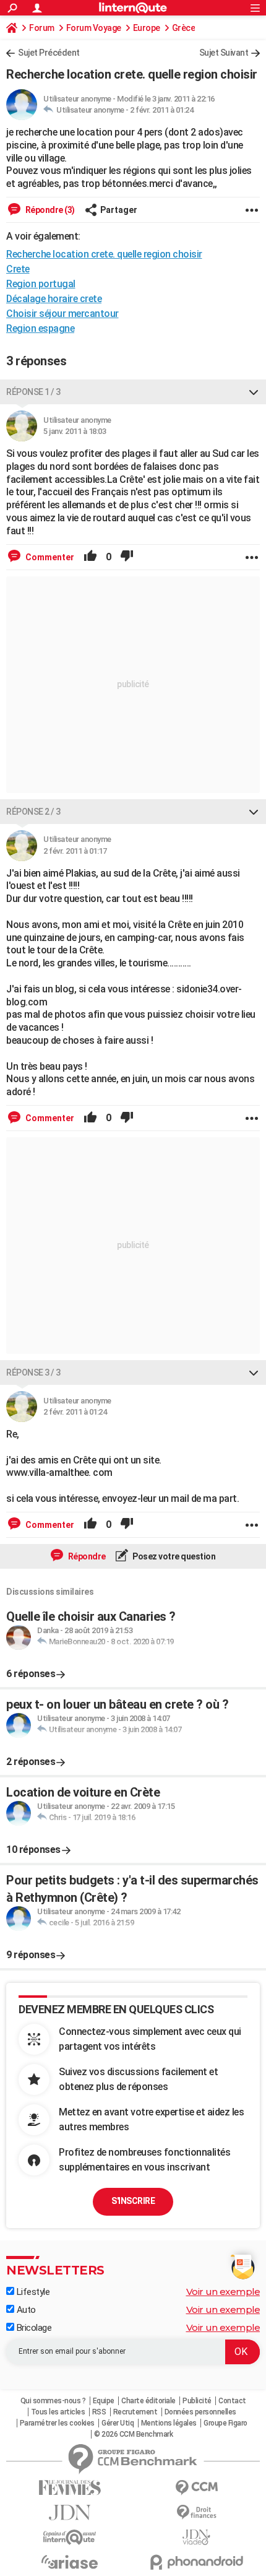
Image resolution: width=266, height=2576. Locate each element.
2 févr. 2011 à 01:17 (75, 851)
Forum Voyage (94, 28)
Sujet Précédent (49, 53)
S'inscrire (133, 2201)
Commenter (49, 557)
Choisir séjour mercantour (62, 314)
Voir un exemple (223, 2292)
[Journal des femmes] (70, 2488)
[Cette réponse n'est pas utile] (127, 557)
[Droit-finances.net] (196, 2513)
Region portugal (41, 284)
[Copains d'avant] (70, 2537)
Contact (232, 2401)
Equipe (104, 2401)
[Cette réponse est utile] (90, 557)
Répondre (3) (49, 210)
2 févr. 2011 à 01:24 (161, 110)
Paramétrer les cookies (57, 2423)
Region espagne (40, 328)
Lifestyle (32, 2292)
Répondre (86, 1556)
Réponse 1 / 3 (33, 392)
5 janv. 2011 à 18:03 (75, 431)
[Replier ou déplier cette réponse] (254, 392)
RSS (99, 2412)
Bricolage (33, 2328)
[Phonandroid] (196, 2562)
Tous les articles (58, 2412)
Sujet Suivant (224, 53)
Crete (18, 269)
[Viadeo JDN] (196, 2537)
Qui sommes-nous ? (53, 2401)
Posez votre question (174, 1556)
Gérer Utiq (118, 2423)
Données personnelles (200, 2412)
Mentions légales (169, 2423)
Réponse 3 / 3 (33, 1373)
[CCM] (196, 2488)
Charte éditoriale (148, 2401)
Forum (42, 28)
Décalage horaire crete (54, 299)
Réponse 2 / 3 (33, 812)
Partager (119, 210)
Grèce (184, 28)
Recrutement (135, 2412)
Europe (147, 28)
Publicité (197, 2401)
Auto (25, 2310)
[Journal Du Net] (70, 2513)
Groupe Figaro (225, 2423)
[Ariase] (70, 2562)
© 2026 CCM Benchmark (133, 2434)
